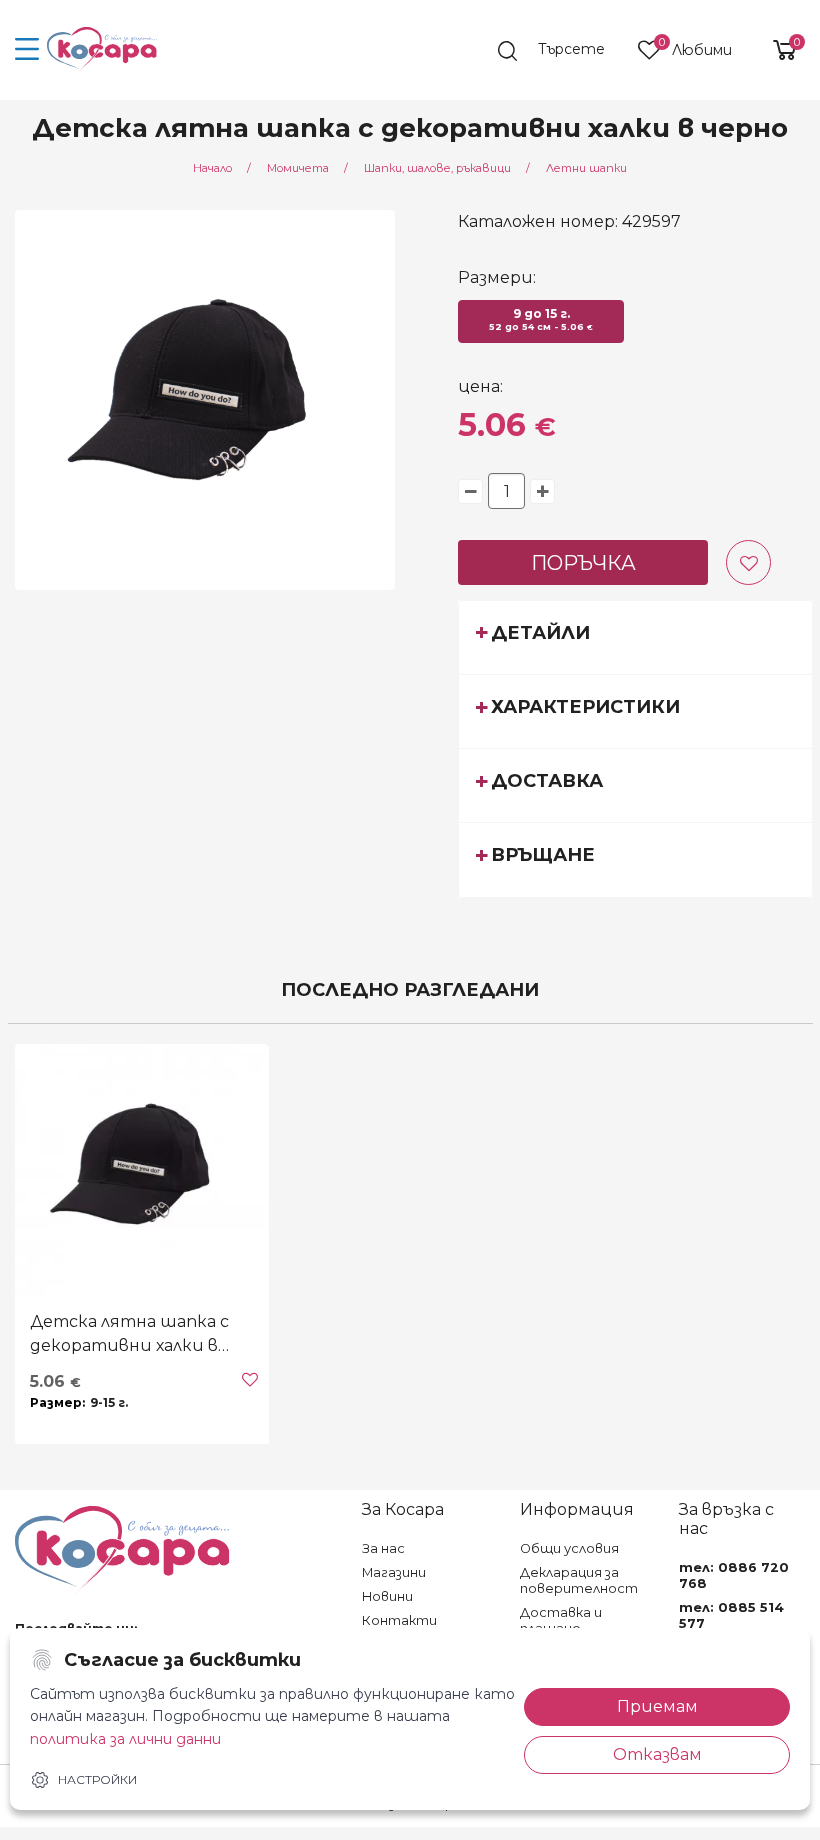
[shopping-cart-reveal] (777, 50)
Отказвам (657, 1754)
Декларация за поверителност (579, 1580)
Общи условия (569, 1548)
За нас (383, 1548)
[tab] (635, 637)
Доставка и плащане (561, 1620)
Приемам (657, 1706)
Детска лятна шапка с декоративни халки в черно (129, 1335)
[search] (561, 51)
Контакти (399, 1620)
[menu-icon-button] (27, 50)
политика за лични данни (125, 1739)
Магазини (394, 1572)
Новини (387, 1596)
